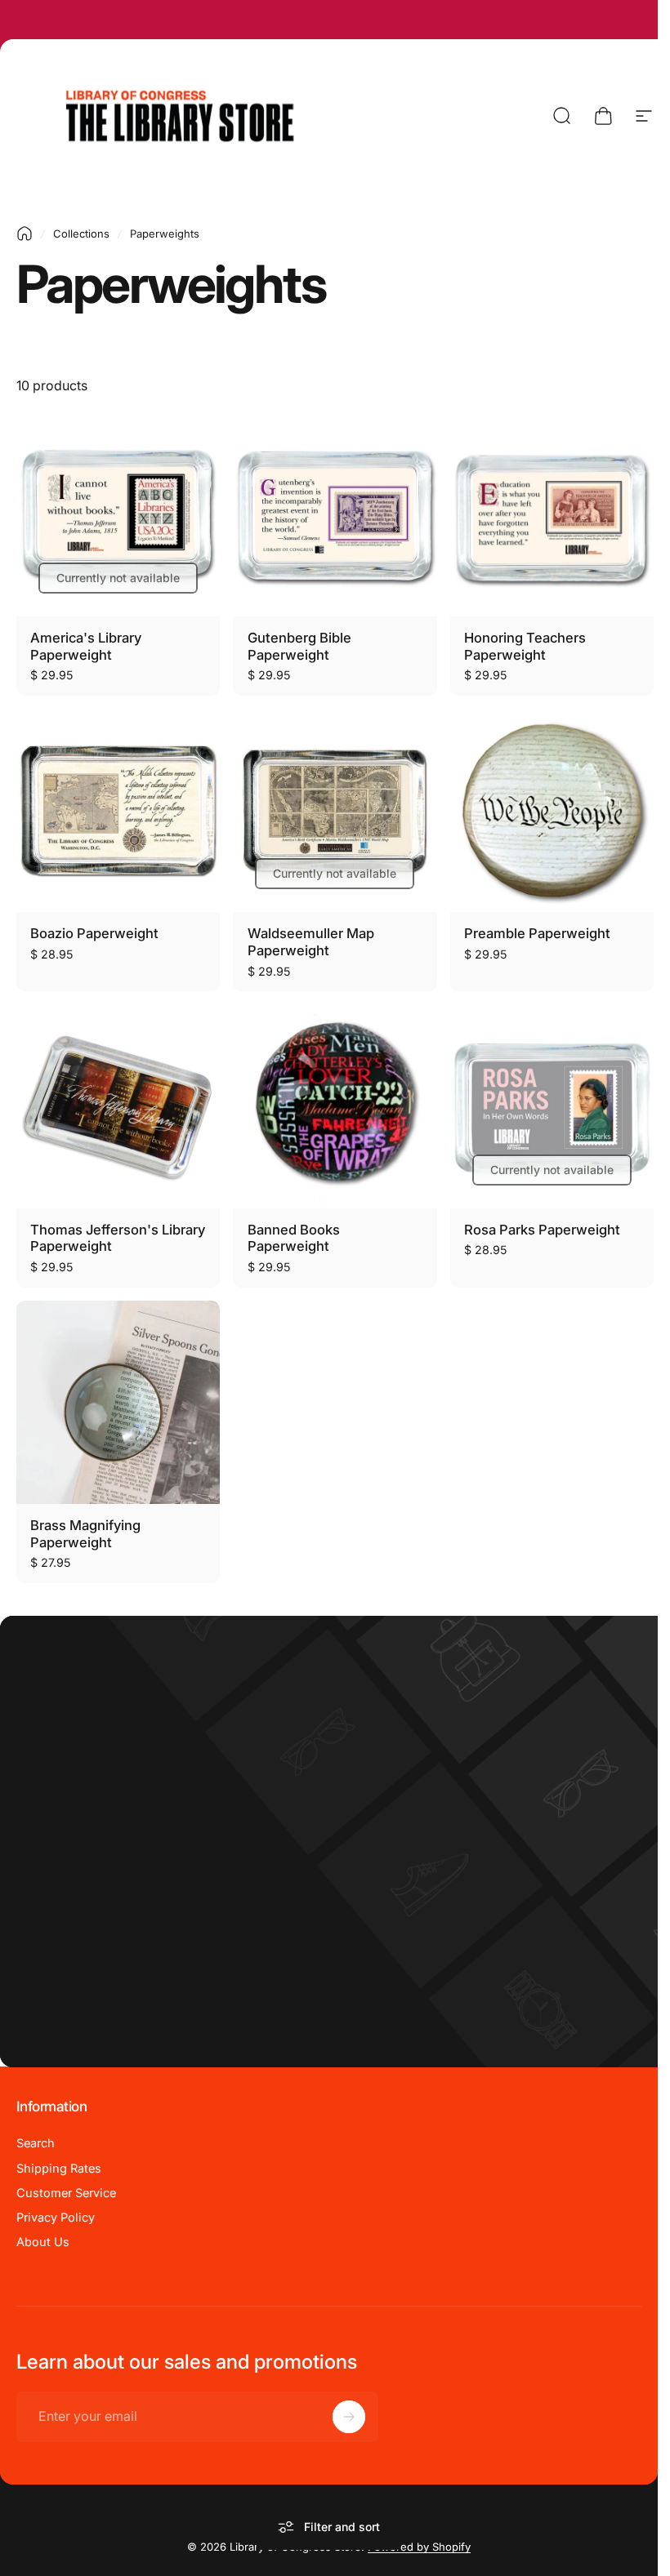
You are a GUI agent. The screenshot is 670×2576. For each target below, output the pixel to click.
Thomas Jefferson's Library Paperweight (118, 1238)
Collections (81, 234)
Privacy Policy (56, 2218)
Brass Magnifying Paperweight (85, 1534)
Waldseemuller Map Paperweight (311, 942)
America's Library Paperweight (86, 646)
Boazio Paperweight (94, 933)
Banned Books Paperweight (294, 1238)
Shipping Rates (59, 2169)
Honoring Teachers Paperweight (525, 646)
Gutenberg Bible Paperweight (299, 646)
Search (36, 2143)
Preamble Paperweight (537, 933)
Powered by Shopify (419, 2547)
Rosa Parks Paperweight (542, 1230)
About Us (43, 2242)
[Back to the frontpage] (25, 234)
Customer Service (66, 2193)
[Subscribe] (349, 2417)
